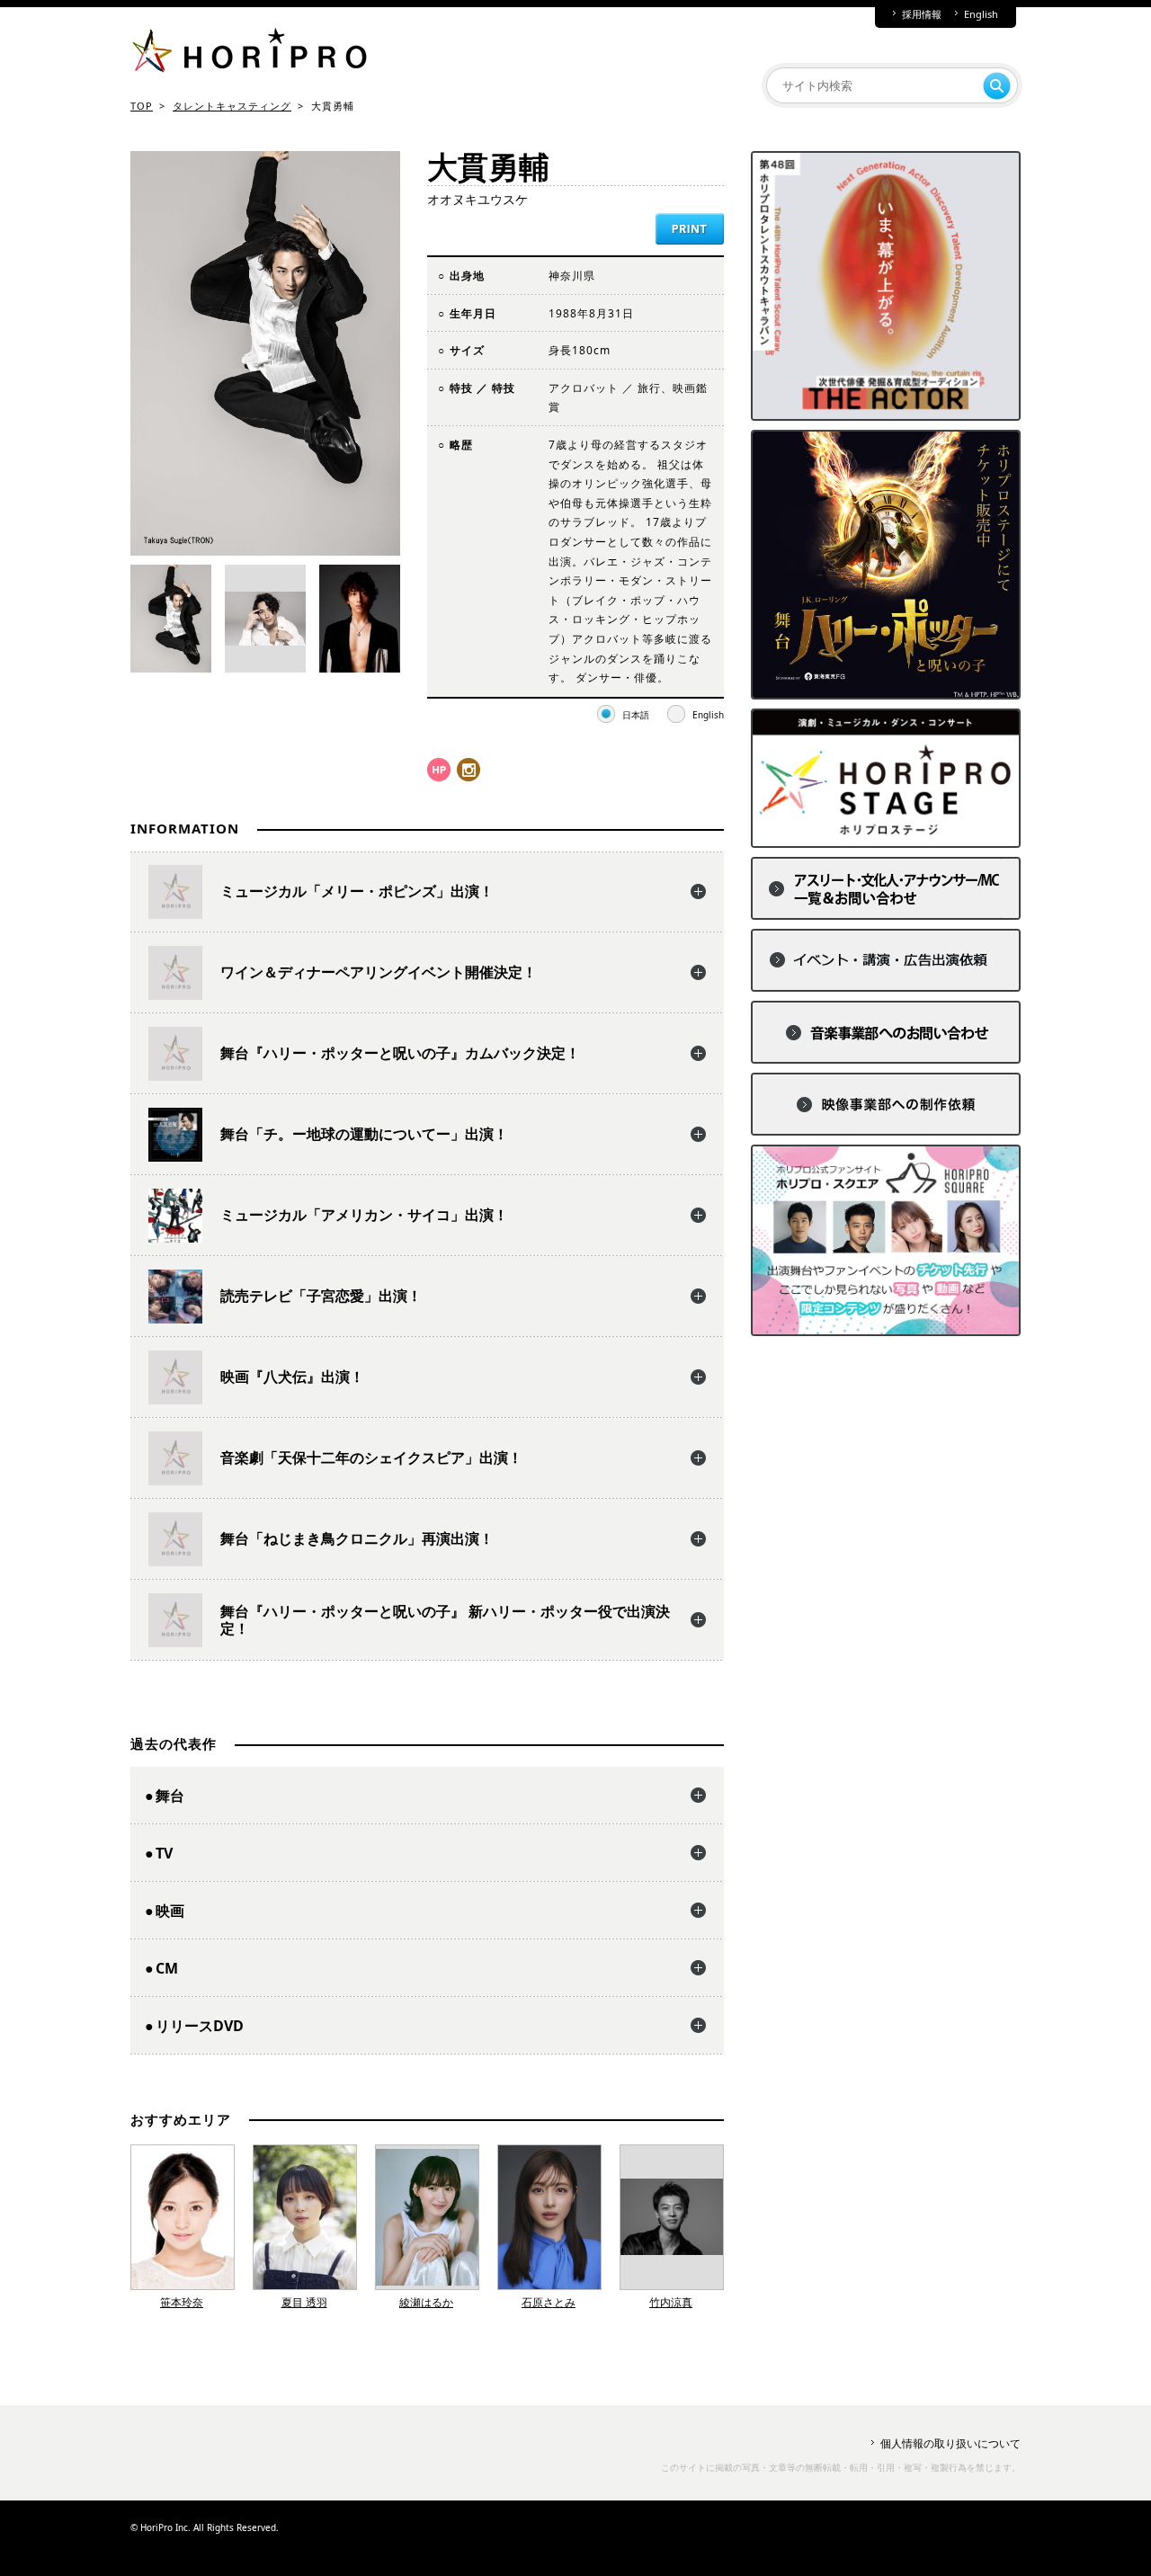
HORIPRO (249, 54)
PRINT (690, 229)
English (981, 14)
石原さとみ (549, 2302)
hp (439, 770)
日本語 (636, 715)
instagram (468, 770)
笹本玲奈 (182, 2302)
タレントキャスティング (232, 106)
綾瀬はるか (426, 2302)
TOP (142, 106)
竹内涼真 (671, 2302)
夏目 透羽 (304, 2302)
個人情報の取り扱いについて (950, 2443)
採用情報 (922, 14)
